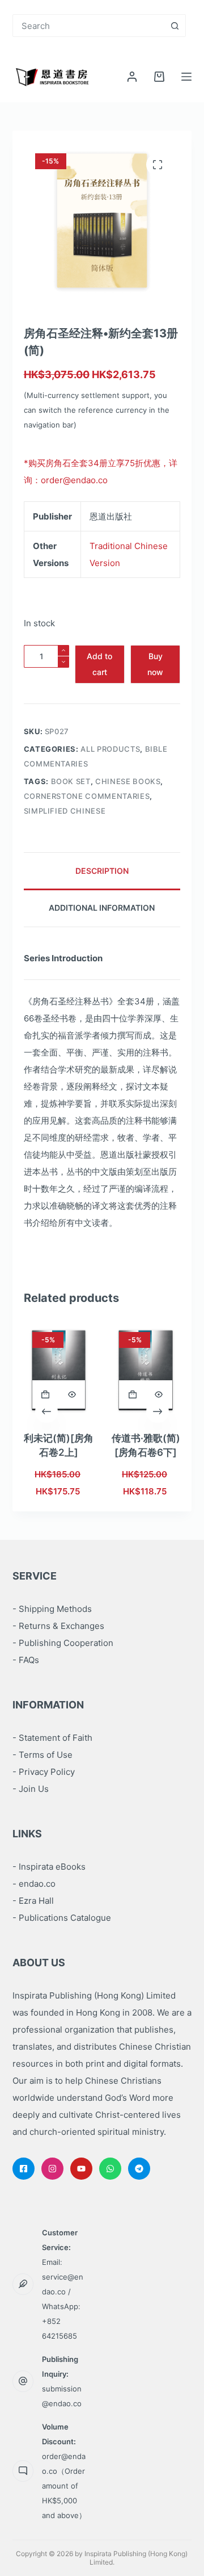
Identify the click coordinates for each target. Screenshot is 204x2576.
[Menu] (186, 77)
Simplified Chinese (65, 811)
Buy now (155, 664)
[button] (46, 1394)
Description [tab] (102, 871)
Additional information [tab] (102, 908)
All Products (110, 749)
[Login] (132, 77)
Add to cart (99, 664)
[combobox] (89, 26)
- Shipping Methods (52, 1609)
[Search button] (175, 26)
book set (71, 781)
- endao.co (34, 1884)
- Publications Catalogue (62, 1918)
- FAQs (26, 1660)
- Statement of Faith (52, 1738)
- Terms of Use (42, 1755)
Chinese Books (128, 781)
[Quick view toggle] (72, 1394)
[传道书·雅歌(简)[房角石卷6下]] (145, 1370)
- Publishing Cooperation (63, 1643)
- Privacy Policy (44, 1772)
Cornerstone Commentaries (87, 796)
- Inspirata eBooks (49, 1867)
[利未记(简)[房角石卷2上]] (59, 1370)
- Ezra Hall (33, 1901)
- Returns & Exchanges (58, 1626)
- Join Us (31, 1789)
